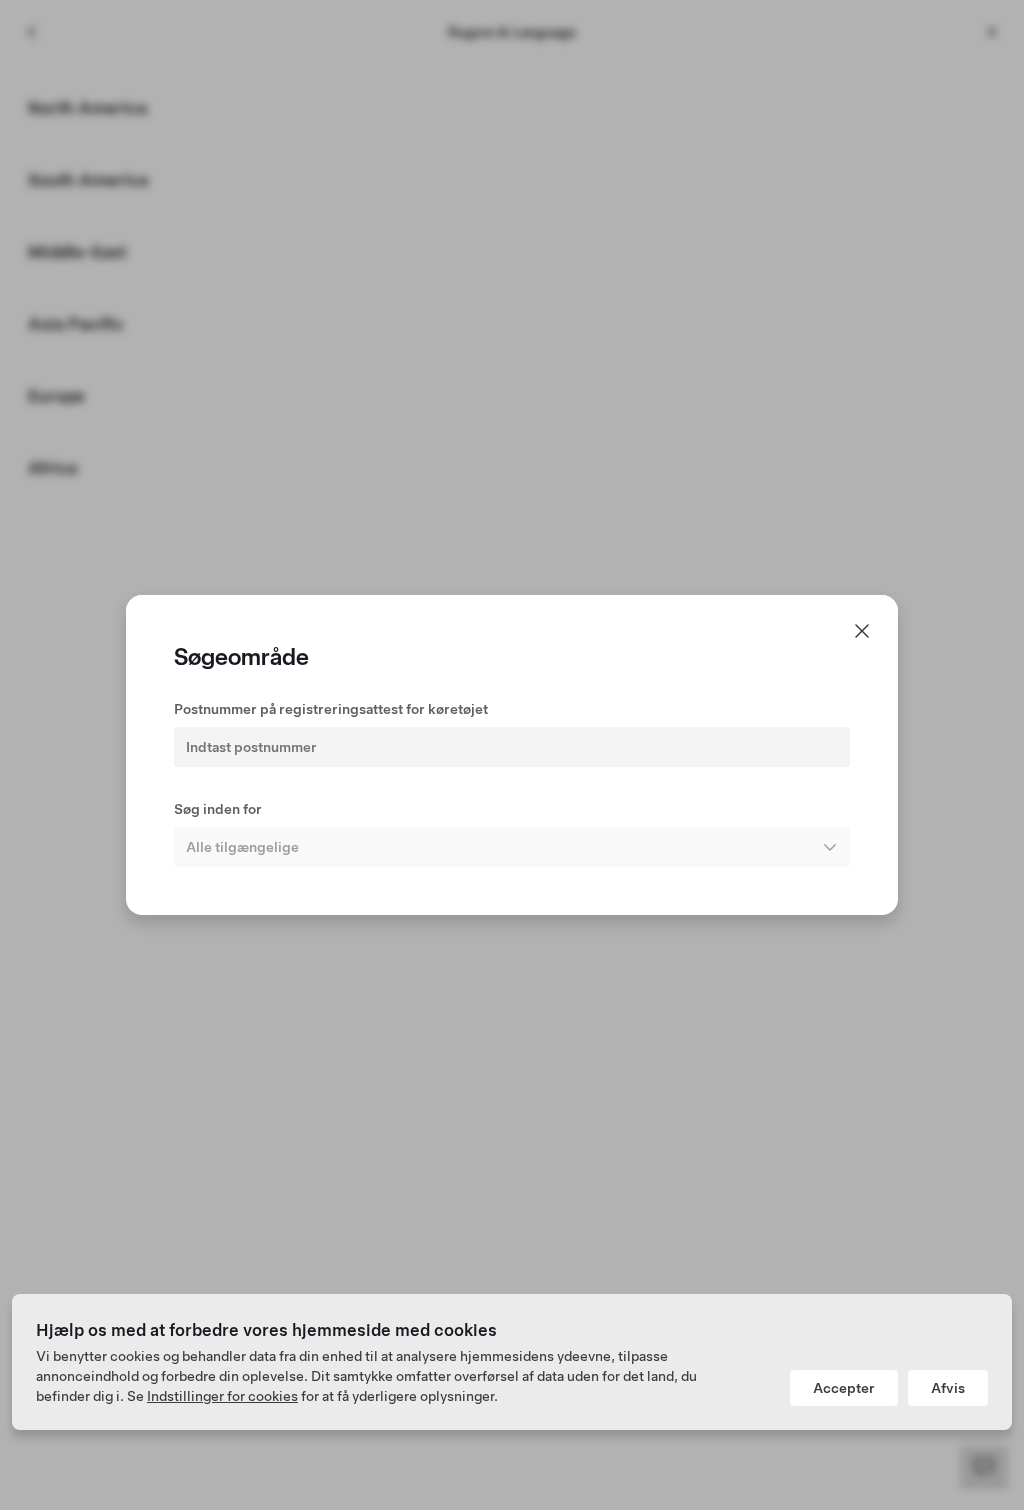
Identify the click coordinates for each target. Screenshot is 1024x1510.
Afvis (948, 1388)
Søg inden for (218, 809)
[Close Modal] (862, 631)
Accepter (844, 1388)
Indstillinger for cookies (222, 1396)
